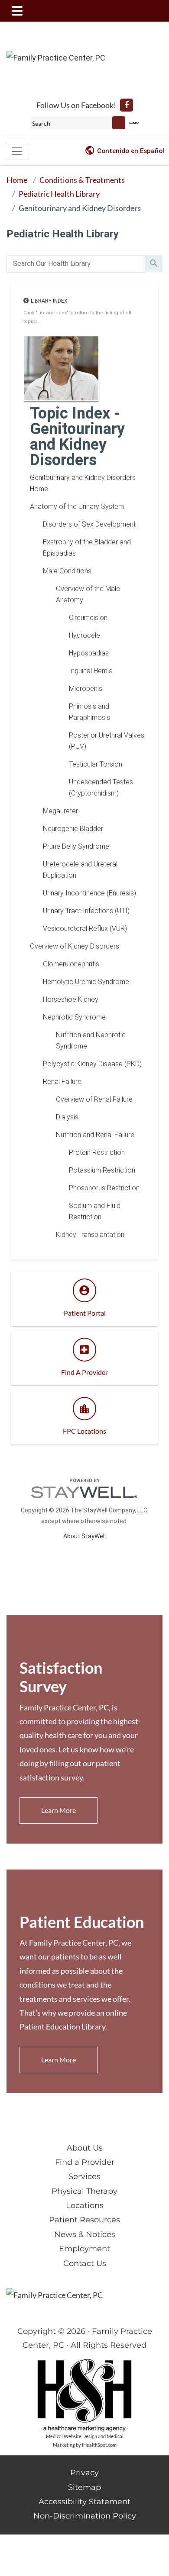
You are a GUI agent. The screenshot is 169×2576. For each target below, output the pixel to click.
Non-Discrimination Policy (85, 2516)
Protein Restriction (97, 1152)
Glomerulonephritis (71, 964)
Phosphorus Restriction (104, 1188)
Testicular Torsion (96, 764)
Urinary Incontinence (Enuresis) (89, 893)
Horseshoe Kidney (71, 999)
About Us (85, 2148)
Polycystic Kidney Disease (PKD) (92, 1064)
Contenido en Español (131, 151)
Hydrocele (84, 635)
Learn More (58, 1810)
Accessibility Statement (84, 2502)
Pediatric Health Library (59, 194)
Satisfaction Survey (61, 1677)
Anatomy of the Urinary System (77, 507)
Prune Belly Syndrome (76, 846)
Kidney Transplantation (90, 1235)
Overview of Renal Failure (94, 1099)
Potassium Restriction (102, 1170)
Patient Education (82, 1922)
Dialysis (67, 1117)
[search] (76, 264)
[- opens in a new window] (127, 105)
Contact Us (85, 2263)
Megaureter (60, 811)
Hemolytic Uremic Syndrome (86, 982)
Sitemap (84, 2487)
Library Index (49, 301)
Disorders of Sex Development (89, 524)
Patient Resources (84, 2220)
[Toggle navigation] (17, 151)
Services (84, 2176)
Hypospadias (89, 653)
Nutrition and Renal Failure (95, 1135)
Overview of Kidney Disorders (75, 946)
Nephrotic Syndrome (74, 1017)
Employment (84, 2249)
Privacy (84, 2473)
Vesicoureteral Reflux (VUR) (85, 928)
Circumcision (88, 618)
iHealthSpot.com (99, 2445)
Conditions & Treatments (82, 180)
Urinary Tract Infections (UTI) (86, 911)
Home (17, 180)
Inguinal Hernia (91, 671)
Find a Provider (85, 2162)
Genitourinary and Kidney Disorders (80, 208)
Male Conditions (67, 571)
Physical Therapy (84, 2191)
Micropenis (86, 689)
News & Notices (85, 2234)
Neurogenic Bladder (73, 829)
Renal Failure (62, 1082)
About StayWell (84, 1536)
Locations (85, 2205)
